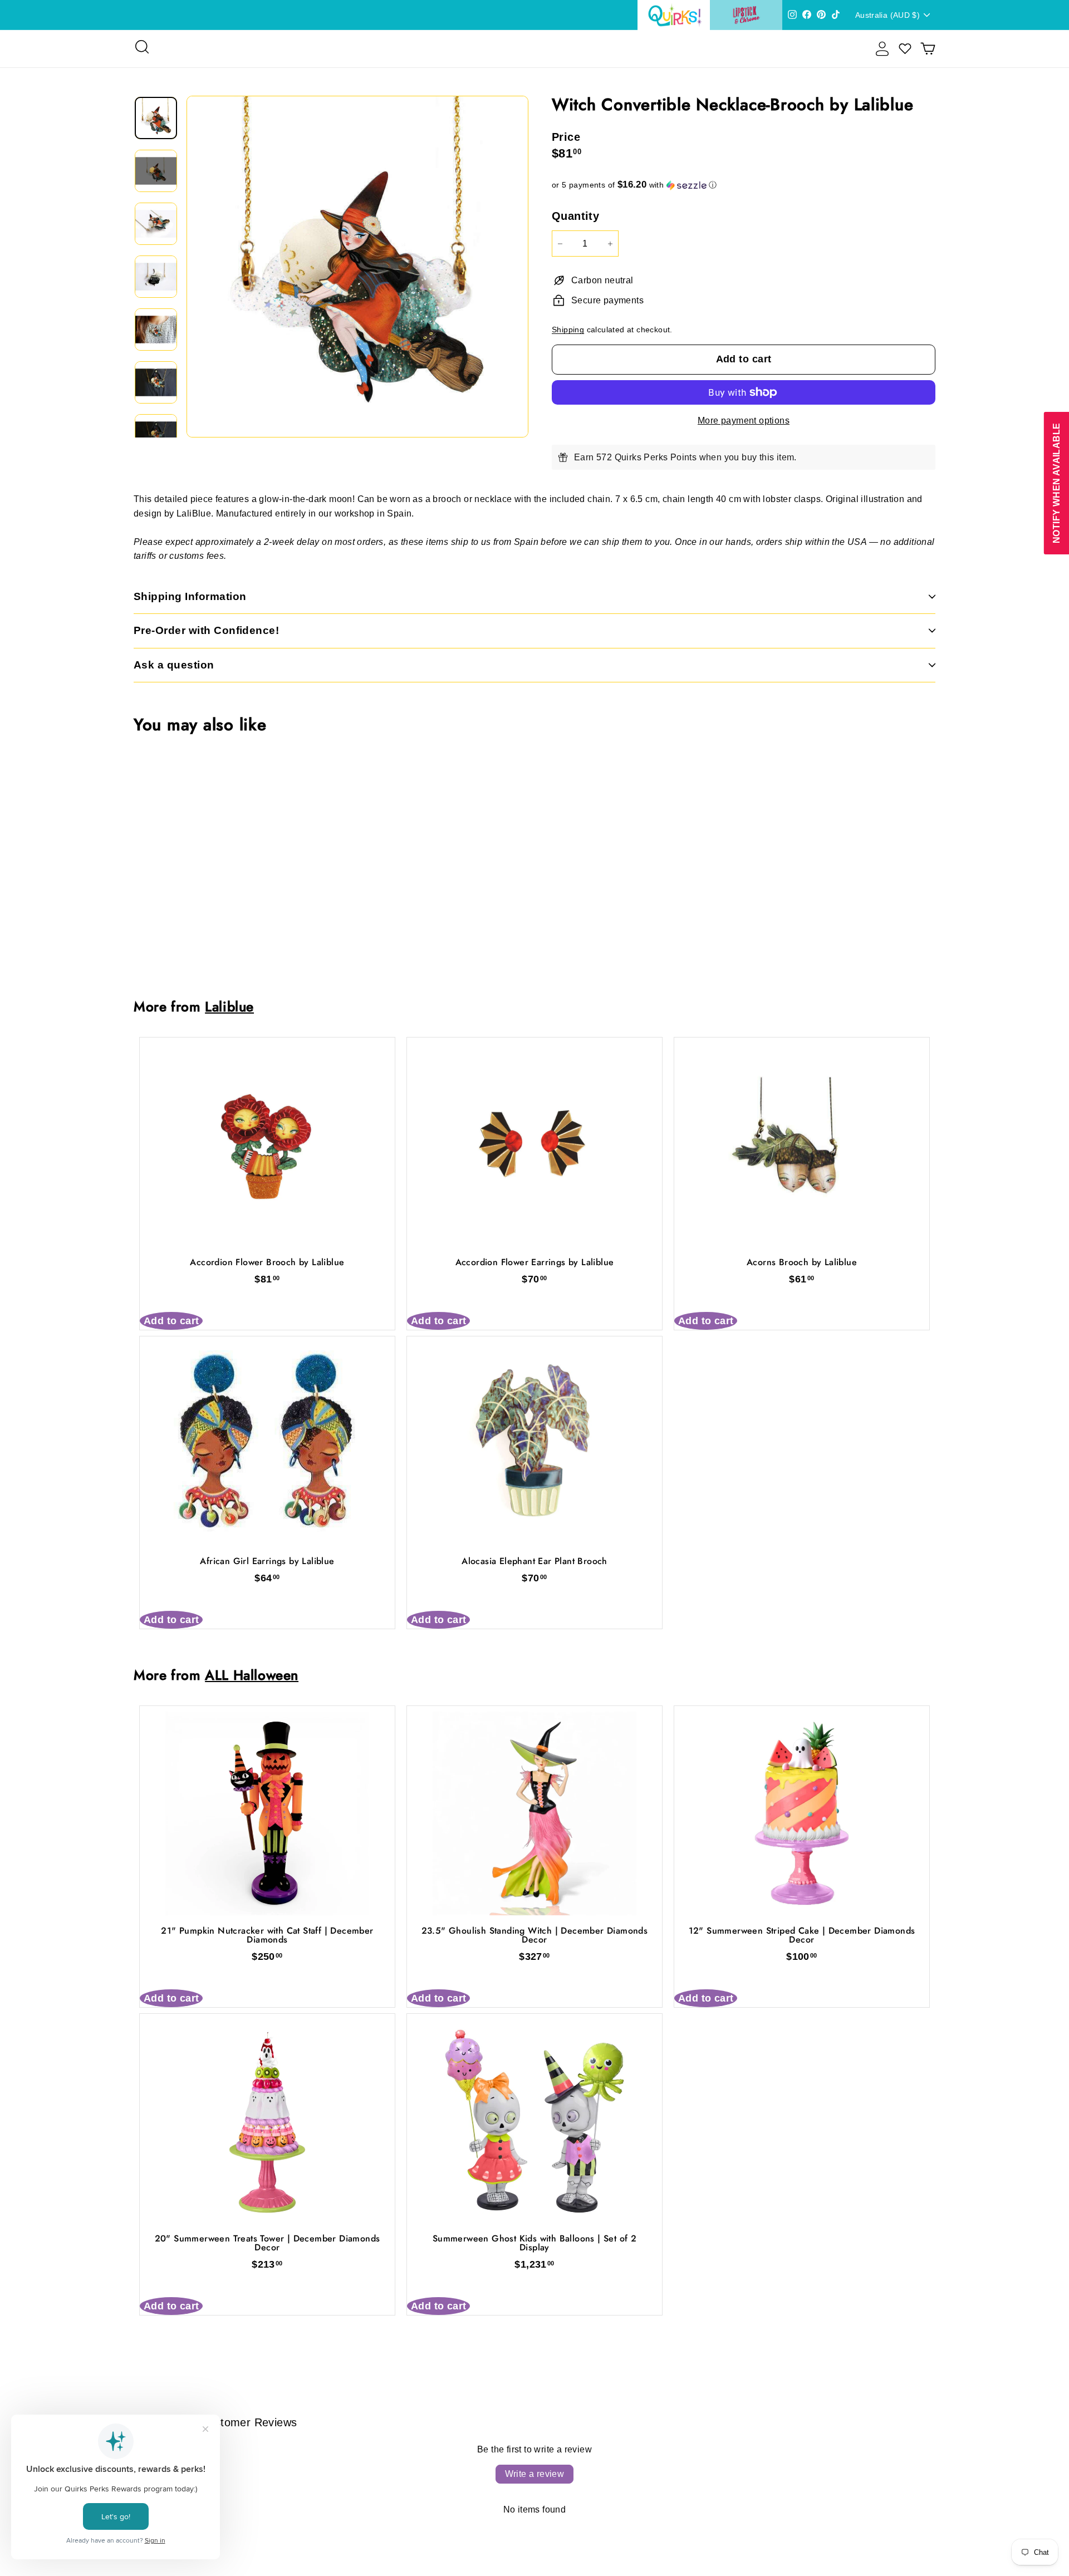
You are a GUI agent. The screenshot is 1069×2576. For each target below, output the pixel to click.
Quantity (575, 216)
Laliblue (229, 1007)
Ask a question (174, 665)
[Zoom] (357, 267)
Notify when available (1056, 483)
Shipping (568, 330)
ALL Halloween (252, 1675)
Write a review (535, 2474)
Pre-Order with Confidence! (206, 630)
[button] (744, 185)
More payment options (744, 421)
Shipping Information (190, 596)
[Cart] (928, 49)
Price (566, 137)
